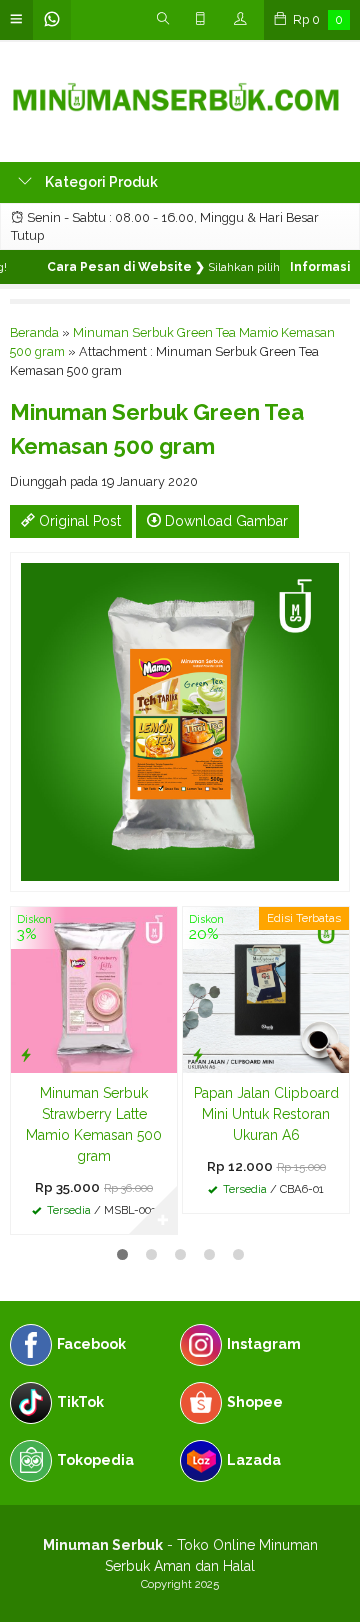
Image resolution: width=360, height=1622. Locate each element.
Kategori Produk (100, 182)
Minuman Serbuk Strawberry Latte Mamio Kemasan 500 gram (94, 1124)
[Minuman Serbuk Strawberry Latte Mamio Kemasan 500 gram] (94, 988)
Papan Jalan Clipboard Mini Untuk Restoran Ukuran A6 (266, 1114)
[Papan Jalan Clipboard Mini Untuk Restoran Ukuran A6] (266, 988)
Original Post (78, 521)
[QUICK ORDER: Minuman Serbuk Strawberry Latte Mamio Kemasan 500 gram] (26, 1054)
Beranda (34, 332)
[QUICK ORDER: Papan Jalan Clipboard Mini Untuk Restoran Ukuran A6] (198, 1054)
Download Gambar (224, 521)
